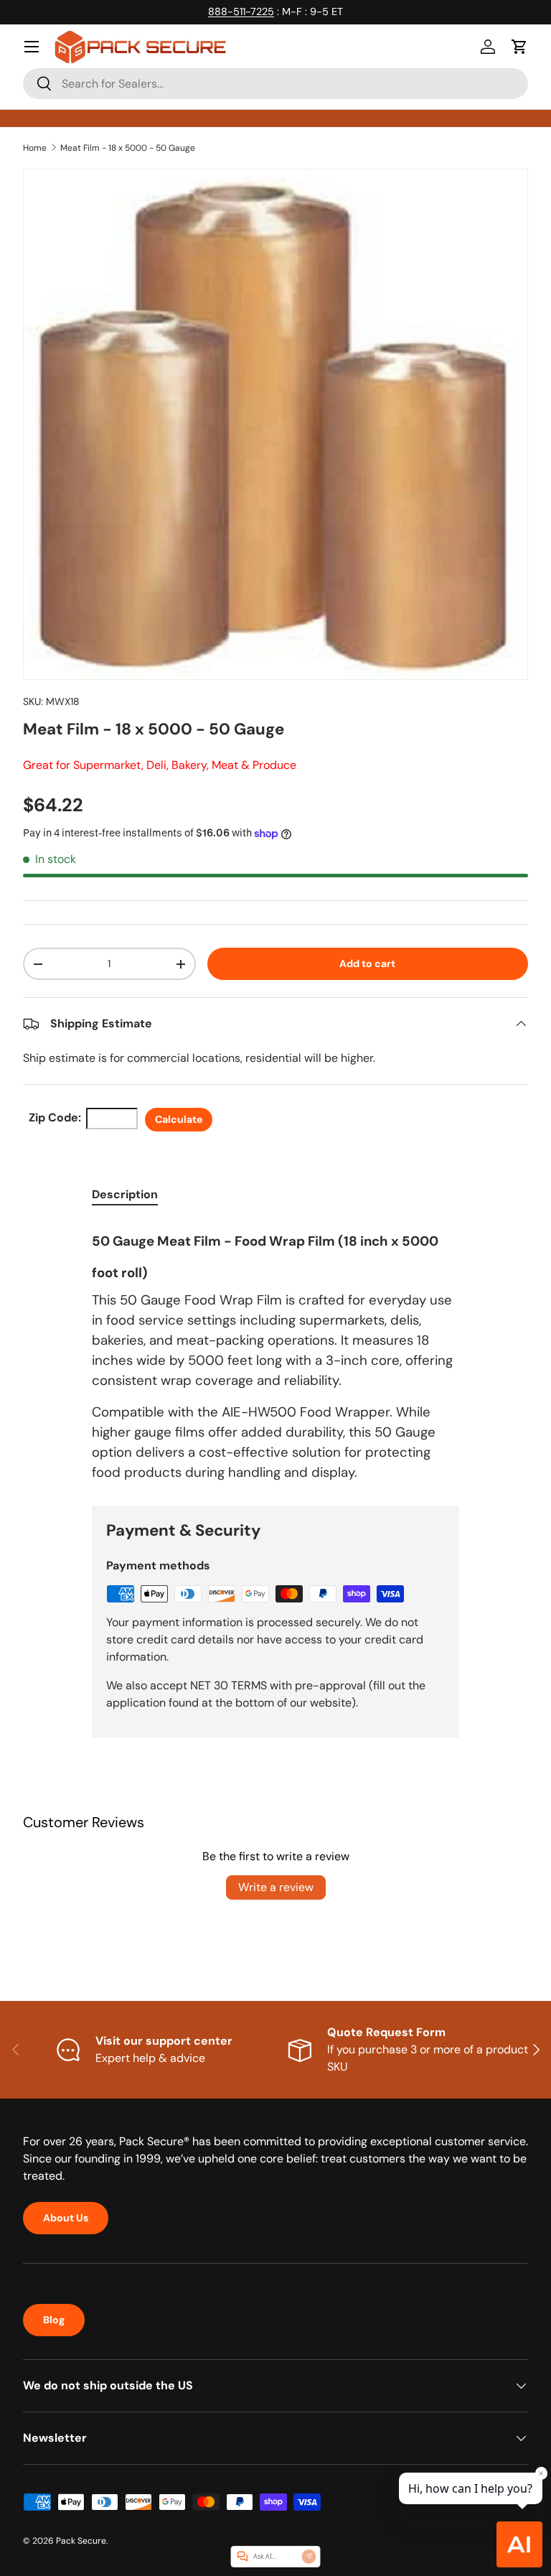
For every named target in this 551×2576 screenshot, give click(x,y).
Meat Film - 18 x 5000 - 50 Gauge (128, 148)
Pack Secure (81, 2541)
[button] (519, 47)
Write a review (276, 1887)
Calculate (179, 1119)
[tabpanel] (275, 1352)
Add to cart (367, 963)
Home (35, 148)
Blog (54, 2320)
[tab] (125, 1194)
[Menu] (32, 47)
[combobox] (275, 84)
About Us (66, 2218)
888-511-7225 (241, 11)
